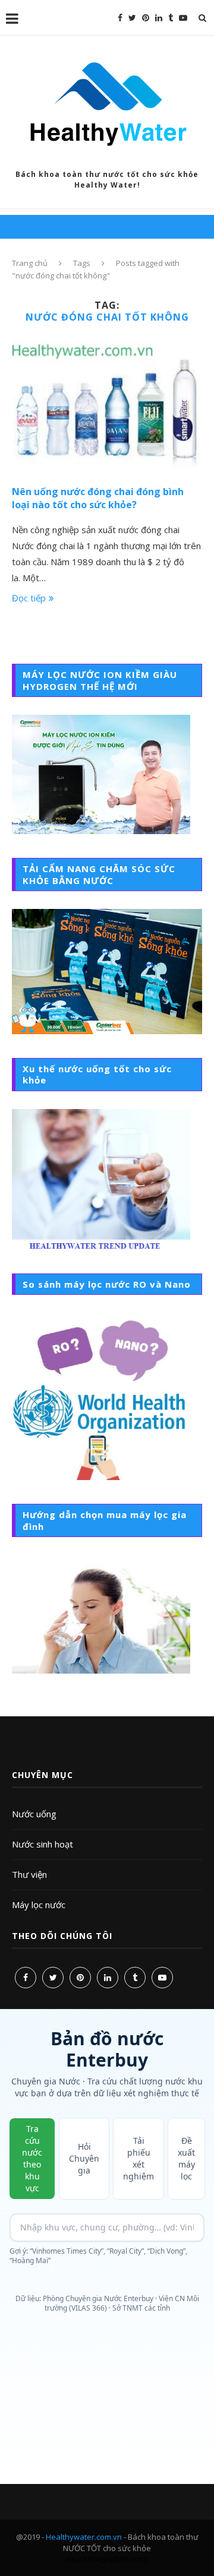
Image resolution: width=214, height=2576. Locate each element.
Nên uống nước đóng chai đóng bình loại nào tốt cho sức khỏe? (98, 498)
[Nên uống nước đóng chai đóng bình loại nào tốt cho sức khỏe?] (107, 404)
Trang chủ (30, 263)
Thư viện (29, 1874)
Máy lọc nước (39, 1905)
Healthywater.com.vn (84, 2537)
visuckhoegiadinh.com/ (107, 2559)
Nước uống (34, 1814)
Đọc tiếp (29, 598)
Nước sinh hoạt (43, 1844)
